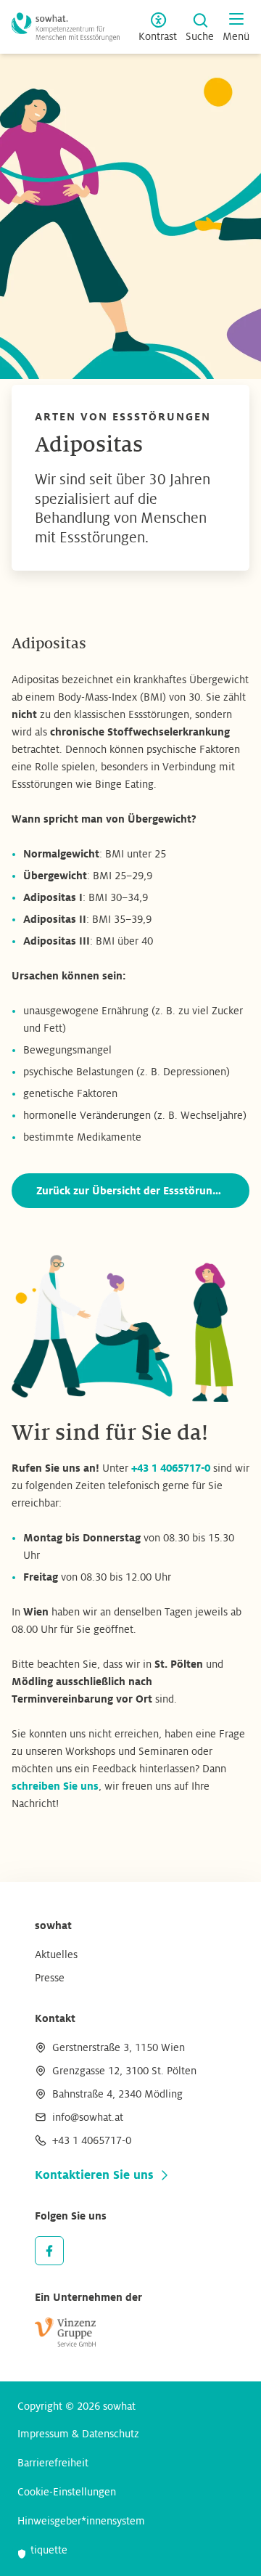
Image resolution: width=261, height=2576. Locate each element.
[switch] (158, 27)
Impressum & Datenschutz (78, 2434)
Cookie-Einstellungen (67, 2492)
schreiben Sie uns (55, 1786)
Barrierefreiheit (53, 2463)
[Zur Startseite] (66, 27)
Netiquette (42, 2550)
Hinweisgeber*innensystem (81, 2521)
